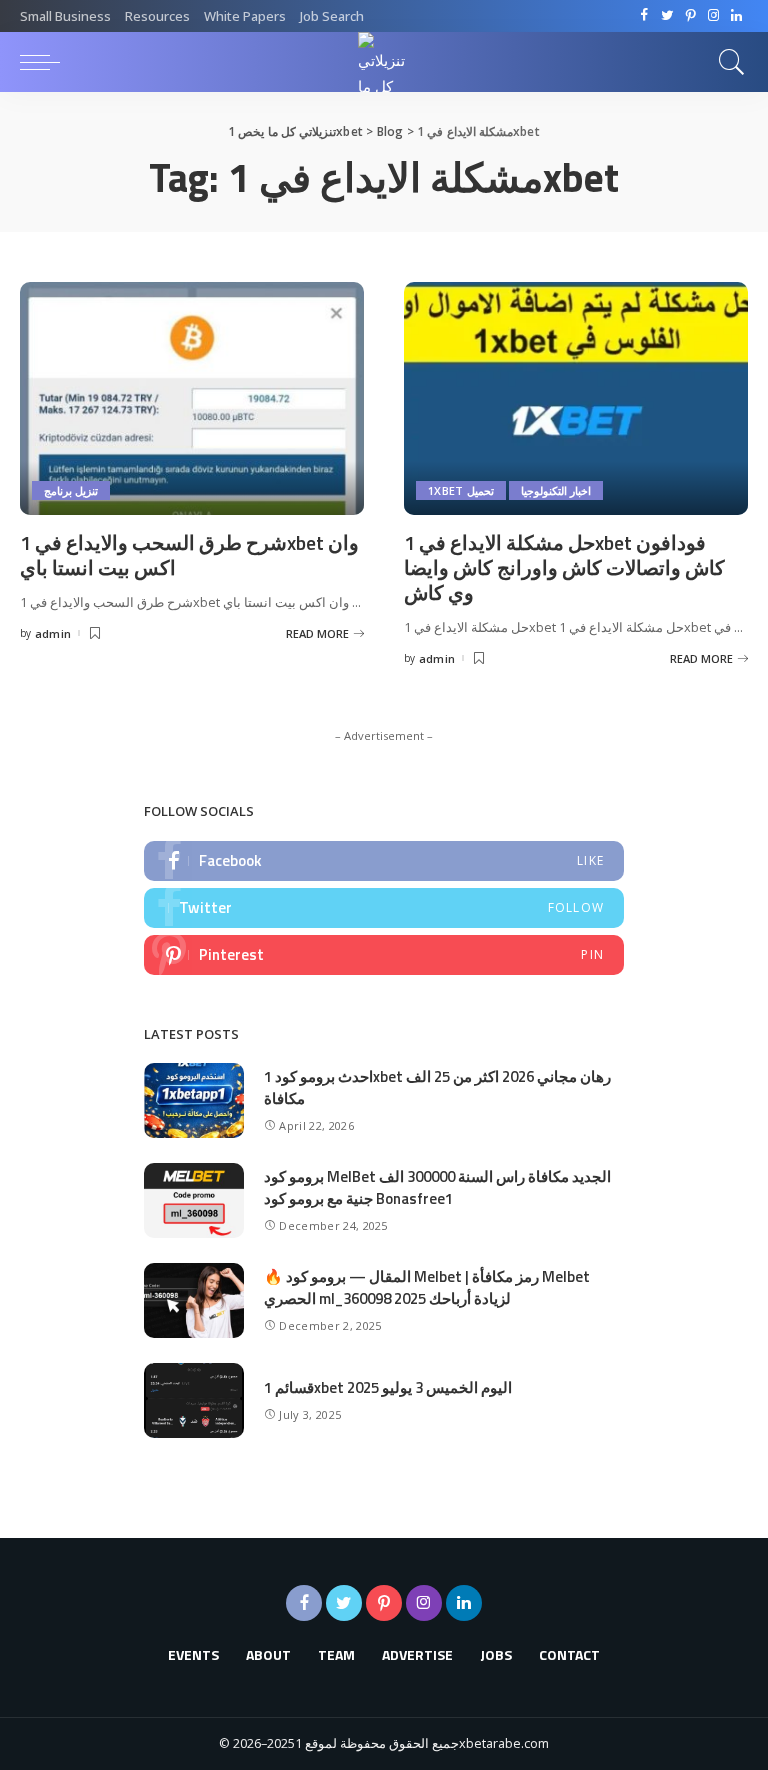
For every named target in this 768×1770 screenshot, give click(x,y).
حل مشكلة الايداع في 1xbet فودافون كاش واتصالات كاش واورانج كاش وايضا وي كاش (564, 567)
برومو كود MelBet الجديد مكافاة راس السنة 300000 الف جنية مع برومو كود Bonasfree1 (437, 1188)
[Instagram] (713, 16)
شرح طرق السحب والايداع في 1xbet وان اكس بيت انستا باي (189, 555)
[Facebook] (644, 16)
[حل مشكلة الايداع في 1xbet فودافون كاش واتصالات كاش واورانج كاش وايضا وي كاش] (576, 398)
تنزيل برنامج (71, 490)
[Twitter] (667, 16)
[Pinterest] (690, 16)
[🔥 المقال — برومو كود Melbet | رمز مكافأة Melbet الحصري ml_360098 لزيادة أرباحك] (194, 1300)
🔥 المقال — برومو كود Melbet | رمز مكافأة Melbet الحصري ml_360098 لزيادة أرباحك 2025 (427, 1288)
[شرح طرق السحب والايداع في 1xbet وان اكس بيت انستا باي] (192, 398)
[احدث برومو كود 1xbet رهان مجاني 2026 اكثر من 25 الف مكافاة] (194, 1100)
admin (53, 633)
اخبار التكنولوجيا (556, 490)
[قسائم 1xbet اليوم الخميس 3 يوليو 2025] (194, 1400)
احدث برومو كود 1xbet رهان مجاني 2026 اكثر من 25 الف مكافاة (437, 1088)
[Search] (727, 62)
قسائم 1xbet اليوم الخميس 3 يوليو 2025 (388, 1387)
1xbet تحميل (461, 490)
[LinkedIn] (736, 16)
